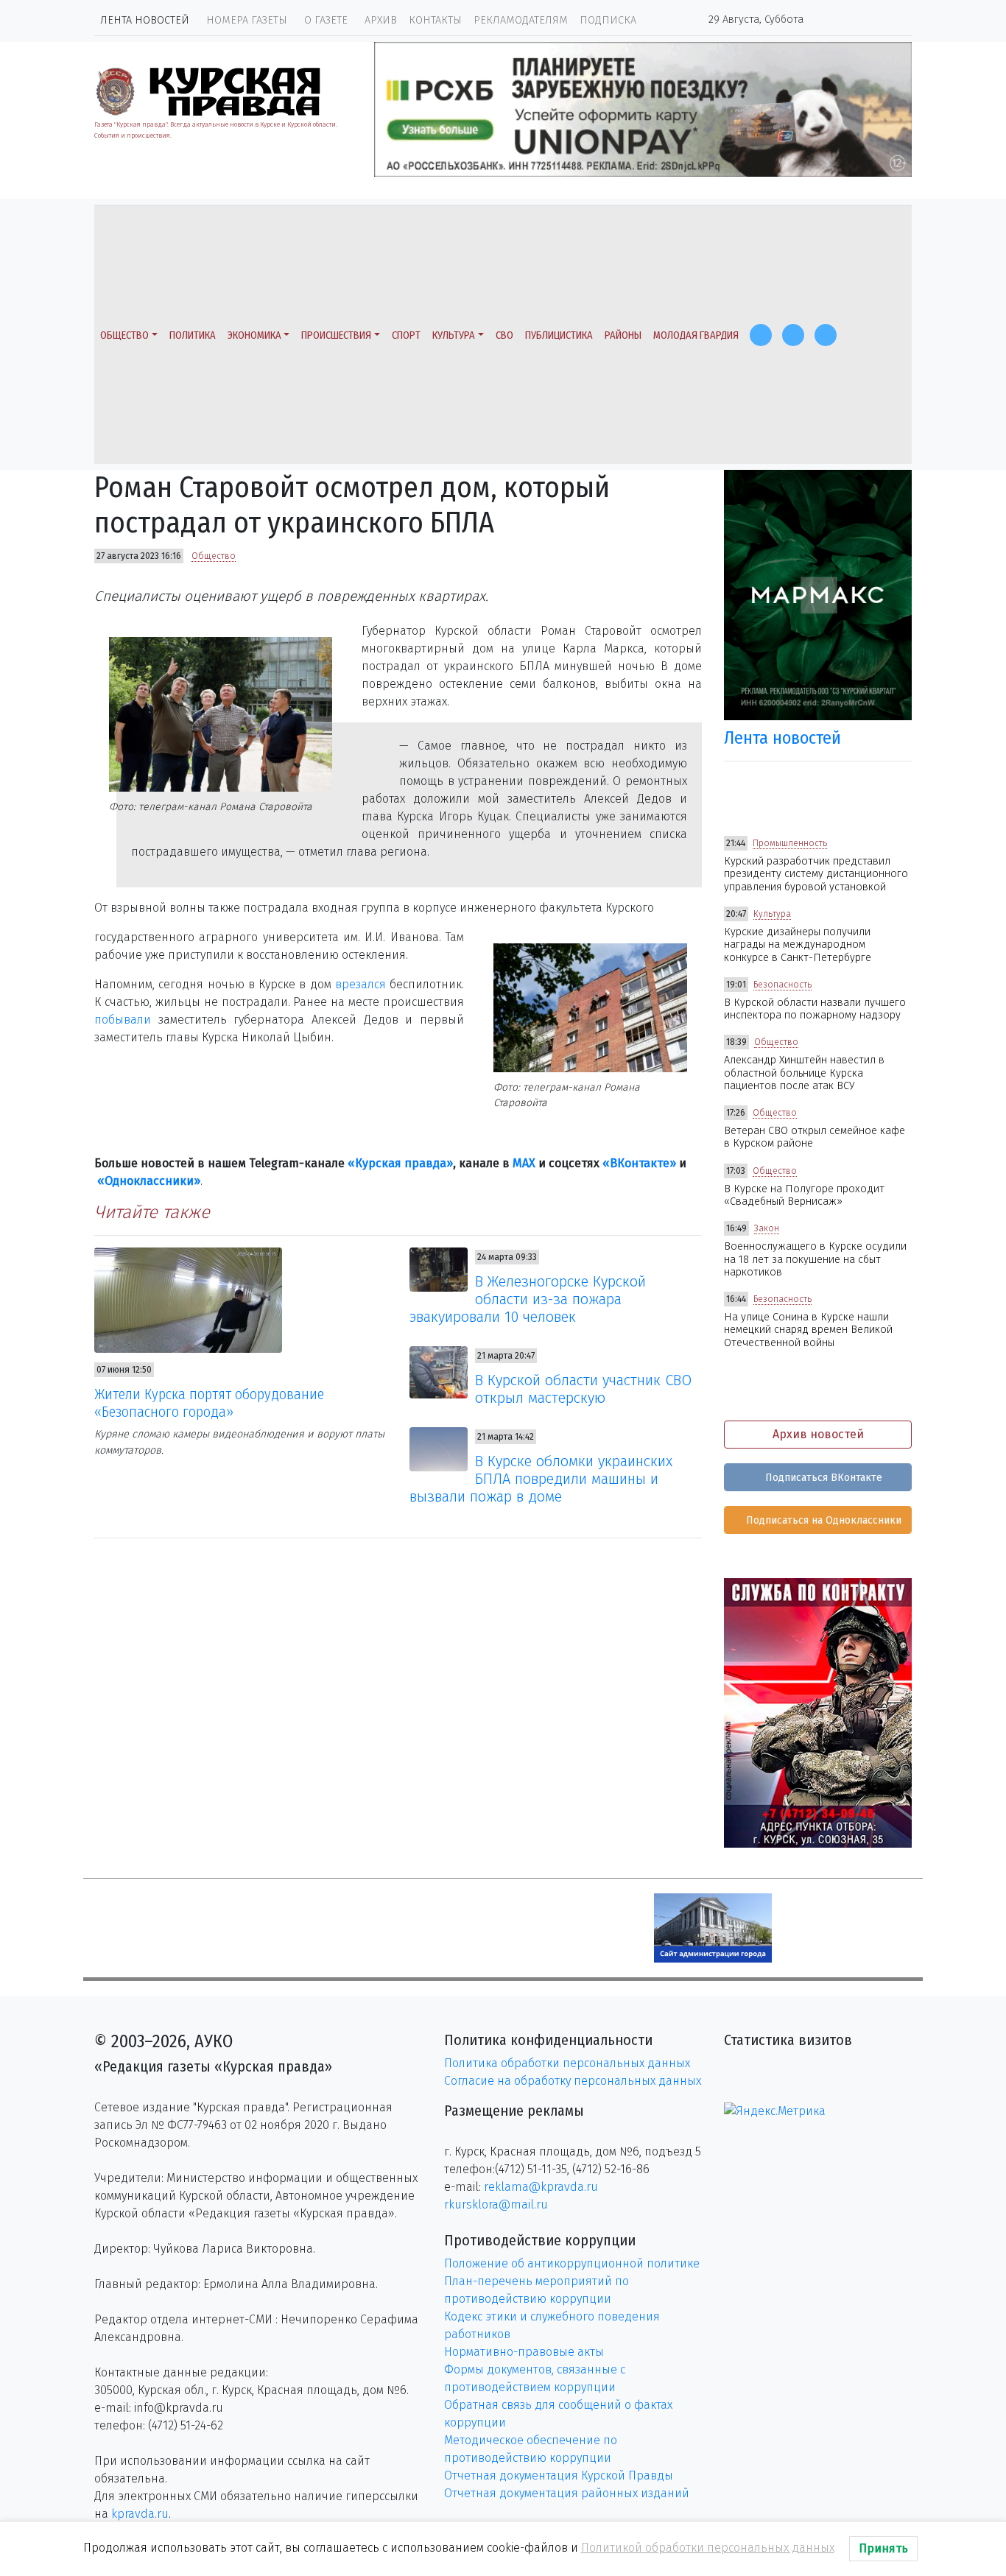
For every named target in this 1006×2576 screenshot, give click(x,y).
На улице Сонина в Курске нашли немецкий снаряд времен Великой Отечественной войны (808, 1330)
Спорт (406, 335)
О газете (326, 20)
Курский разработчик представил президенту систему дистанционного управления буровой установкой (816, 874)
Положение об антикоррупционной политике (572, 2263)
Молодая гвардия (696, 335)
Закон (767, 1228)
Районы (623, 335)
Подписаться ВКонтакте (822, 1478)
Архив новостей (818, 1434)
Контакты (435, 20)
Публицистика (559, 335)
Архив (381, 20)
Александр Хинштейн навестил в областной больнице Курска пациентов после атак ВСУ (804, 1073)
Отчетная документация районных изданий (567, 2493)
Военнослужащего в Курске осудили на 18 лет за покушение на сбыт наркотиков (815, 1259)
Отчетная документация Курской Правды (559, 2475)
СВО (504, 335)
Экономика (254, 335)
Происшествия (336, 335)
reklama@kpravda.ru (541, 2187)
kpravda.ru (140, 2514)
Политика (193, 335)
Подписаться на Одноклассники (822, 1520)
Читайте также (152, 1212)
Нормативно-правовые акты (524, 2352)
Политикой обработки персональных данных (708, 2548)
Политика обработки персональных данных (567, 2063)
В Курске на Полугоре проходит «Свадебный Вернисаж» (804, 1195)
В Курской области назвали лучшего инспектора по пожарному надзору (815, 1009)
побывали (123, 1020)
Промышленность (790, 843)
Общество (124, 335)
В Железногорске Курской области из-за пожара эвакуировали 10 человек (528, 1299)
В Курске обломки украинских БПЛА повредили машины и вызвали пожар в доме (541, 1479)
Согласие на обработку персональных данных (573, 2081)
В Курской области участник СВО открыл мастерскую (583, 1389)
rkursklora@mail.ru (496, 2204)
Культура (454, 335)
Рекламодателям (521, 20)
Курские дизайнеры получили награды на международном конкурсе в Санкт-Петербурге (798, 945)
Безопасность (782, 985)
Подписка (608, 20)
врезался (360, 984)
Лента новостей (145, 20)
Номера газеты (247, 20)
